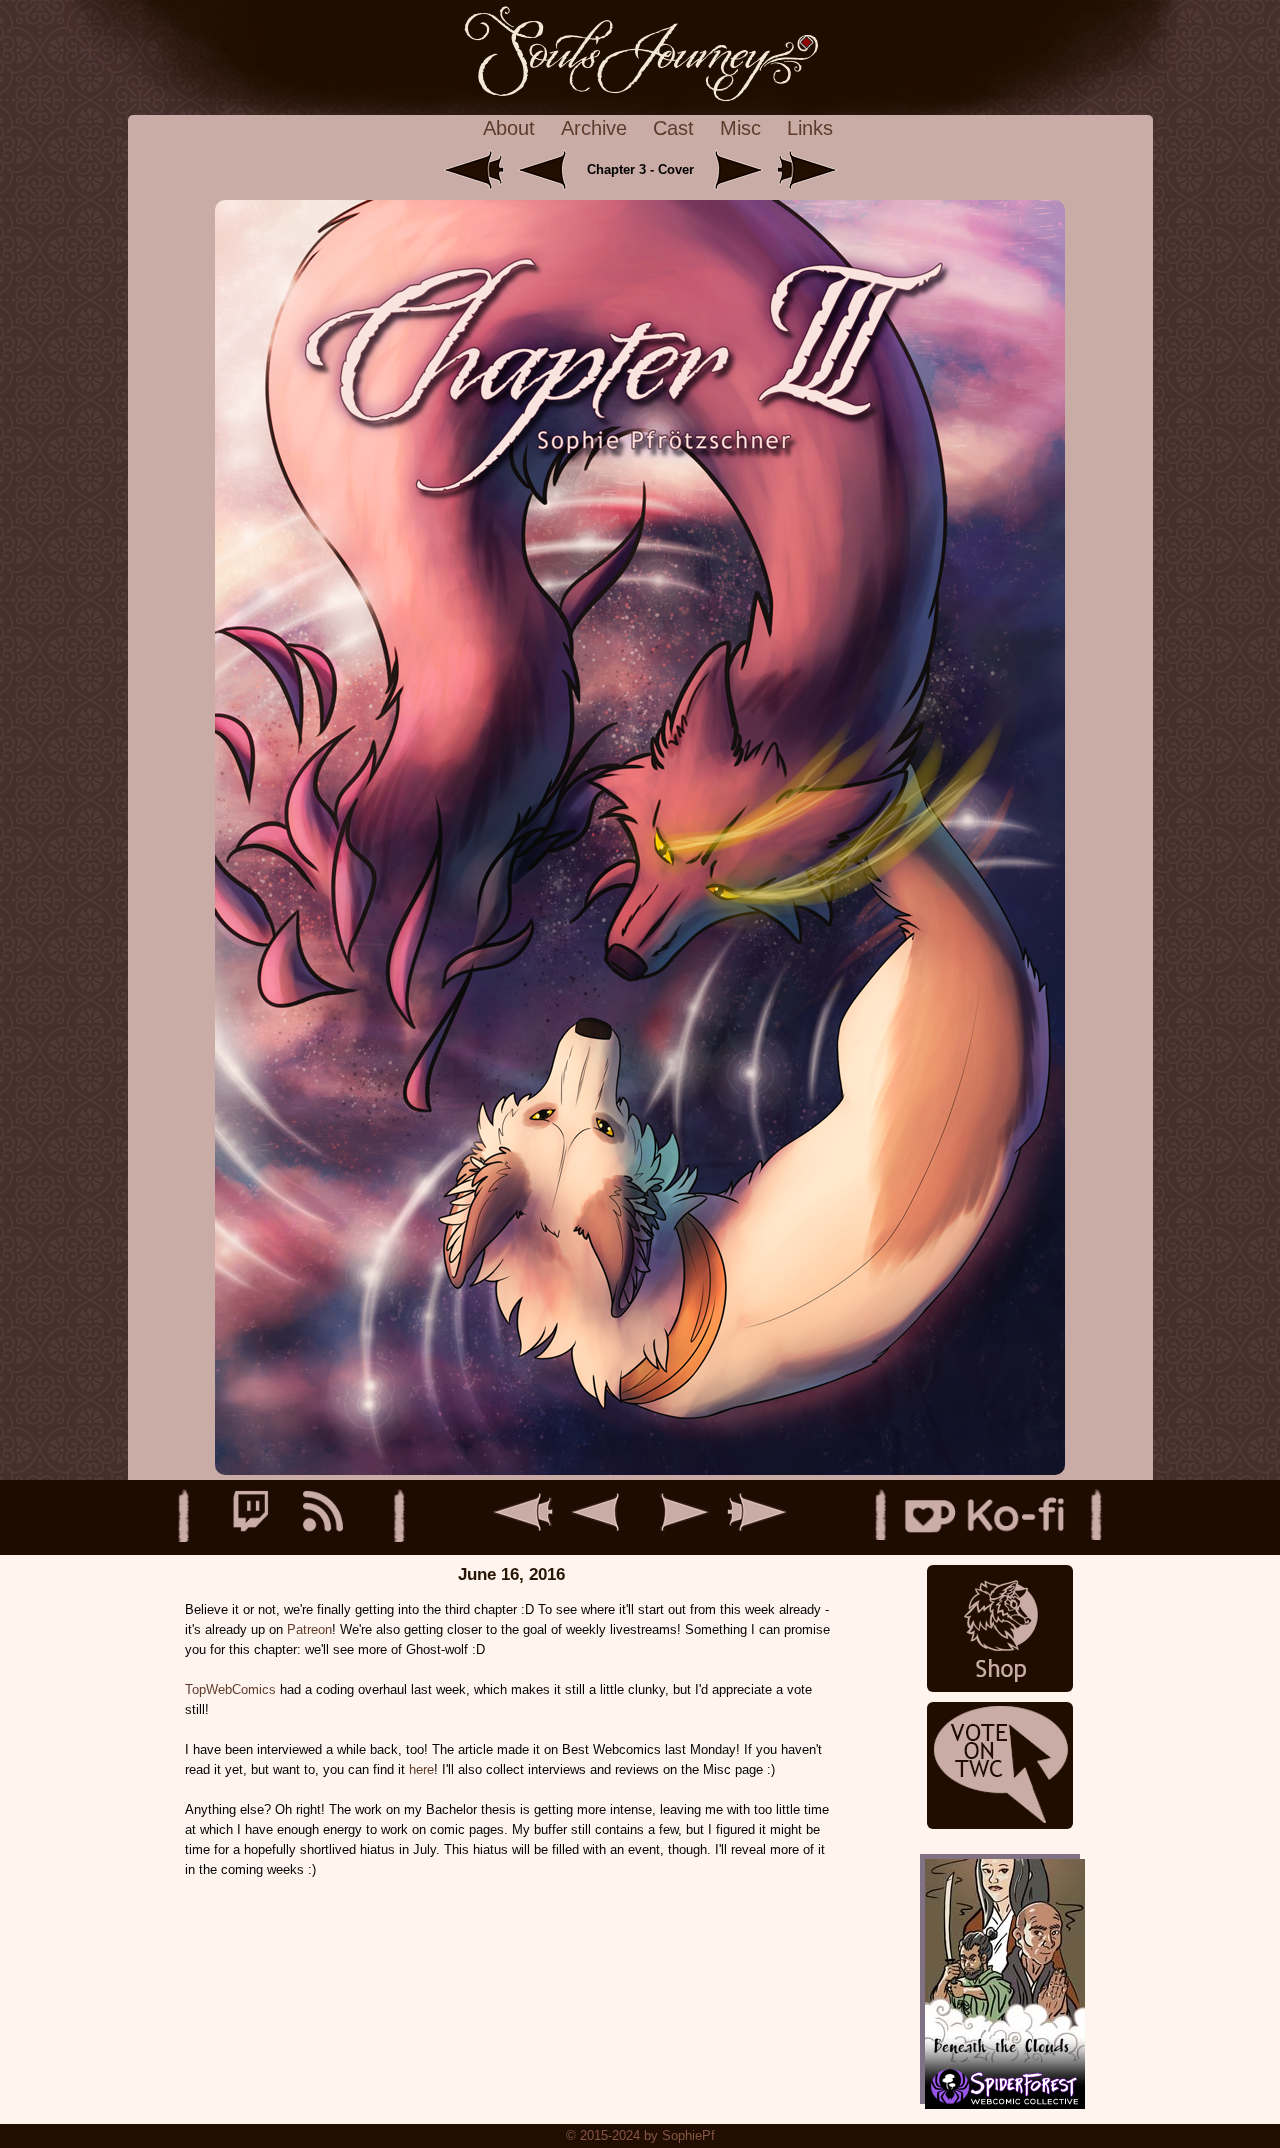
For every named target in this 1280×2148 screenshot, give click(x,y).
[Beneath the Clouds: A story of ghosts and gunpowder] (1000, 1958)
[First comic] (476, 169)
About (509, 128)
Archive (594, 128)
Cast (673, 128)
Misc (740, 128)
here (421, 1769)
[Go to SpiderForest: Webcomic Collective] (1000, 2083)
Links (810, 128)
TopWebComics (230, 1689)
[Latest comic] (807, 169)
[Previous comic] (550, 169)
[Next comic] (735, 169)
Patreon (309, 1629)
